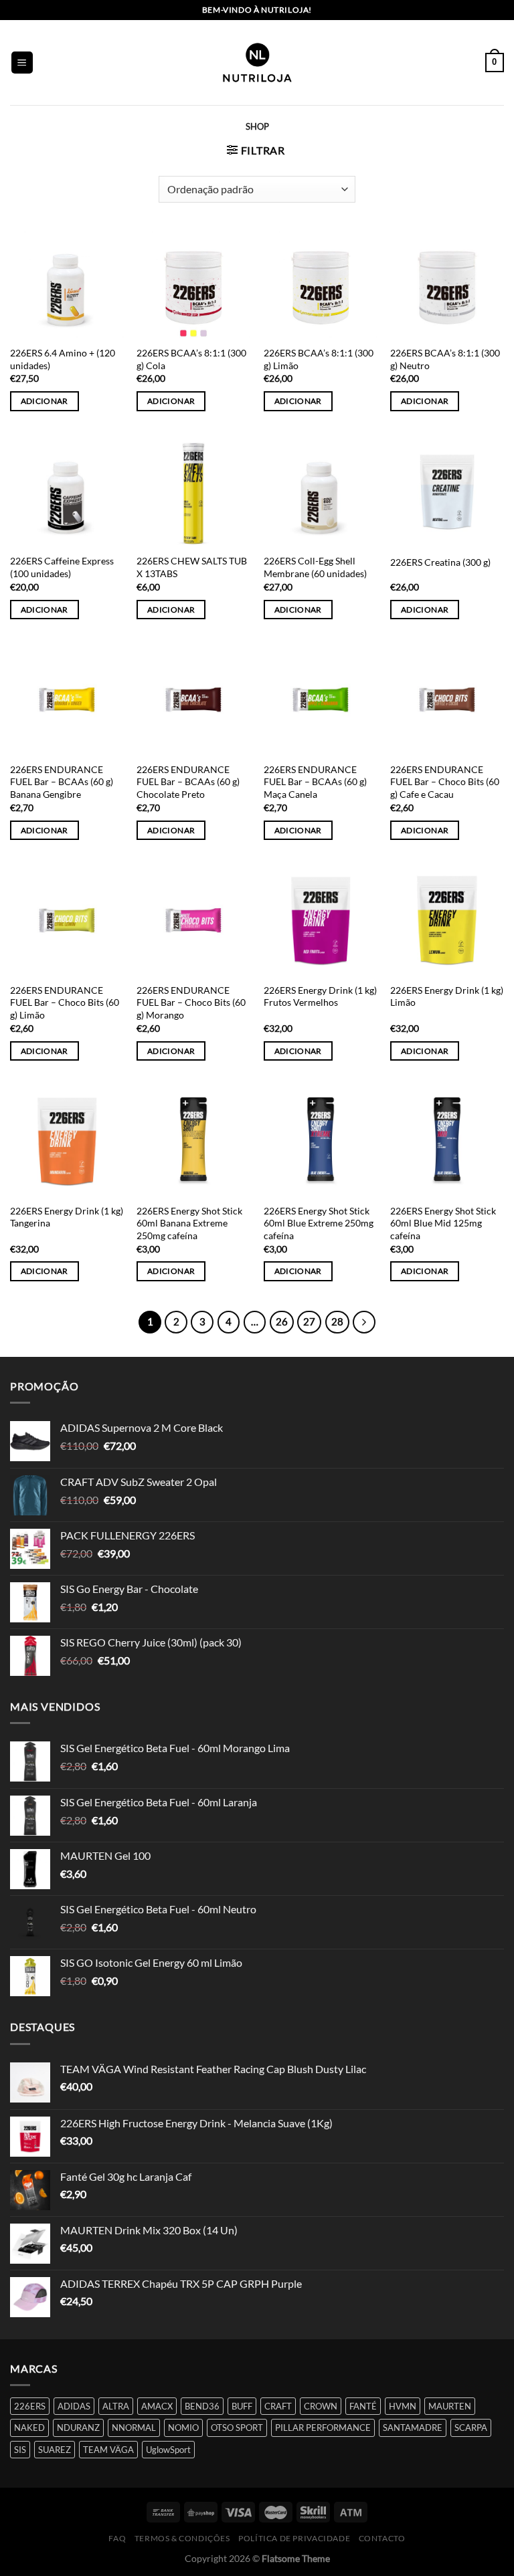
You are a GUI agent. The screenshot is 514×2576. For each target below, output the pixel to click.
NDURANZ (78, 2428)
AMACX (157, 2406)
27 (309, 1321)
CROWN (321, 2406)
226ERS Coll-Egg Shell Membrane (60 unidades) (315, 567)
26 (282, 1321)
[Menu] (22, 63)
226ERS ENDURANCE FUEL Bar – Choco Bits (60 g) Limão (65, 1002)
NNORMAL (134, 2428)
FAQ (117, 2538)
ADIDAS (74, 2406)
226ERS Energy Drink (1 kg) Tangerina (67, 1217)
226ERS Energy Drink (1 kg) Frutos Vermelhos (320, 996)
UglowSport (168, 2450)
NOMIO (183, 2428)
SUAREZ (55, 2450)
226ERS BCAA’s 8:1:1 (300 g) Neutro (445, 359)
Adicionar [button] (45, 401)
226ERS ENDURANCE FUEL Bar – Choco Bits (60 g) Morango (191, 1002)
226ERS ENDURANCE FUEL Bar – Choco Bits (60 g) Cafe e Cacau (445, 782)
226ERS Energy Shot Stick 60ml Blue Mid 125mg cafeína (443, 1223)
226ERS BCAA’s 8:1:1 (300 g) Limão (319, 359)
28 (337, 1321)
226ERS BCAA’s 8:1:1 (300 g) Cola (191, 359)
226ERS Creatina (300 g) (440, 562)
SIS (20, 2450)
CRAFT (278, 2406)
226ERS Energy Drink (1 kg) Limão (447, 996)
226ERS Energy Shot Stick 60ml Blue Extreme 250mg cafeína (319, 1223)
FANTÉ (363, 2406)
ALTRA (116, 2406)
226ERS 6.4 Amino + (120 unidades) (63, 359)
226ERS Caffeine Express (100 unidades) (62, 567)
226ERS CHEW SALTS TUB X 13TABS (192, 567)
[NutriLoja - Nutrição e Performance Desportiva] (257, 63)
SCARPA (471, 2428)
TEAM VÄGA (108, 2450)
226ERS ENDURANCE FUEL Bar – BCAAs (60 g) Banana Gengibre (62, 782)
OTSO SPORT (237, 2428)
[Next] (364, 1322)
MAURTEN (450, 2406)
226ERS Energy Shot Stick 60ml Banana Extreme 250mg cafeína (189, 1223)
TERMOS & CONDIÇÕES (182, 2538)
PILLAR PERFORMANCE (323, 2428)
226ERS (30, 2406)
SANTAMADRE (413, 2428)
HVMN (403, 2406)
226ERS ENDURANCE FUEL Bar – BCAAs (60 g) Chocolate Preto (188, 782)
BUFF (242, 2406)
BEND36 (202, 2406)
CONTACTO (382, 2538)
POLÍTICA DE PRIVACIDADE (294, 2538)
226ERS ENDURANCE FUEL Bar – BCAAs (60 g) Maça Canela (315, 782)
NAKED (29, 2428)
